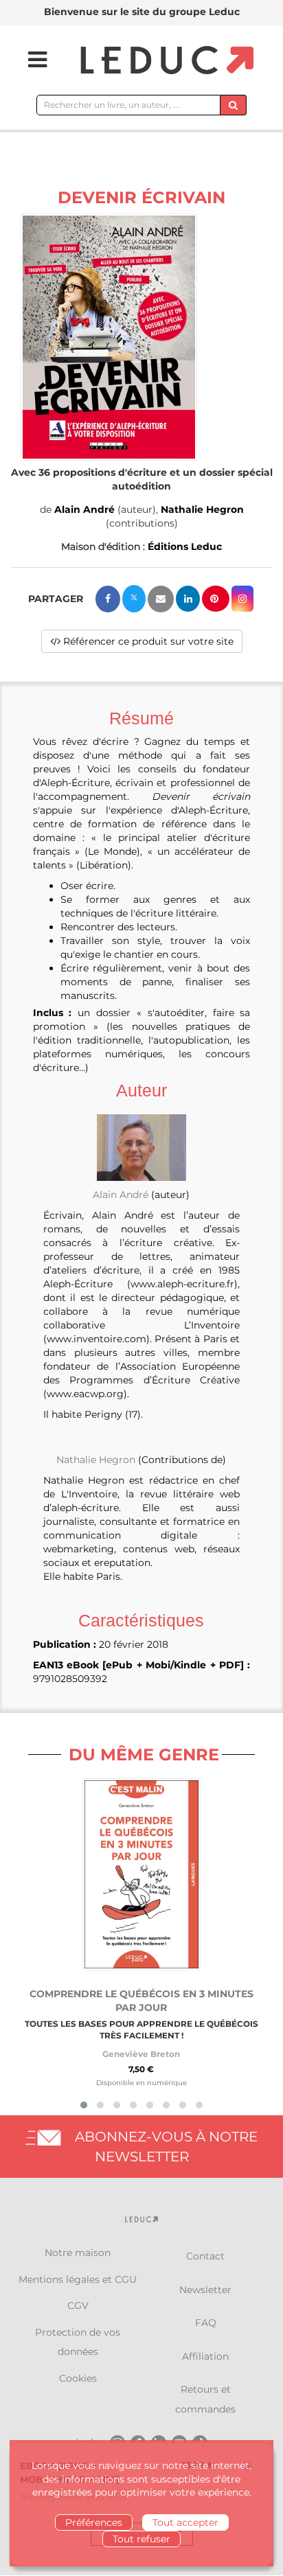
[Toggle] (29, 60)
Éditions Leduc (185, 547)
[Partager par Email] (161, 599)
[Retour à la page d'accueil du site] (165, 61)
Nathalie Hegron (202, 509)
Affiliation (205, 2356)
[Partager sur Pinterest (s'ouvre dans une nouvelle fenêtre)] (216, 599)
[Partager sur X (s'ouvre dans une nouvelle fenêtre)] (134, 599)
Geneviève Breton (141, 2054)
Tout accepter (185, 2522)
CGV (78, 2305)
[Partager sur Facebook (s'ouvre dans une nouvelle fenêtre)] (108, 599)
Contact (205, 2256)
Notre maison (78, 2253)
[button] (109, 337)
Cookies (78, 2378)
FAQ (206, 2323)
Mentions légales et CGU (78, 2279)
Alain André (84, 509)
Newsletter (205, 2290)
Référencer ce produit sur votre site (147, 641)
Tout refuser (141, 2539)
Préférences (94, 2522)
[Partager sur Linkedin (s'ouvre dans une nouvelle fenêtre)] (188, 599)
